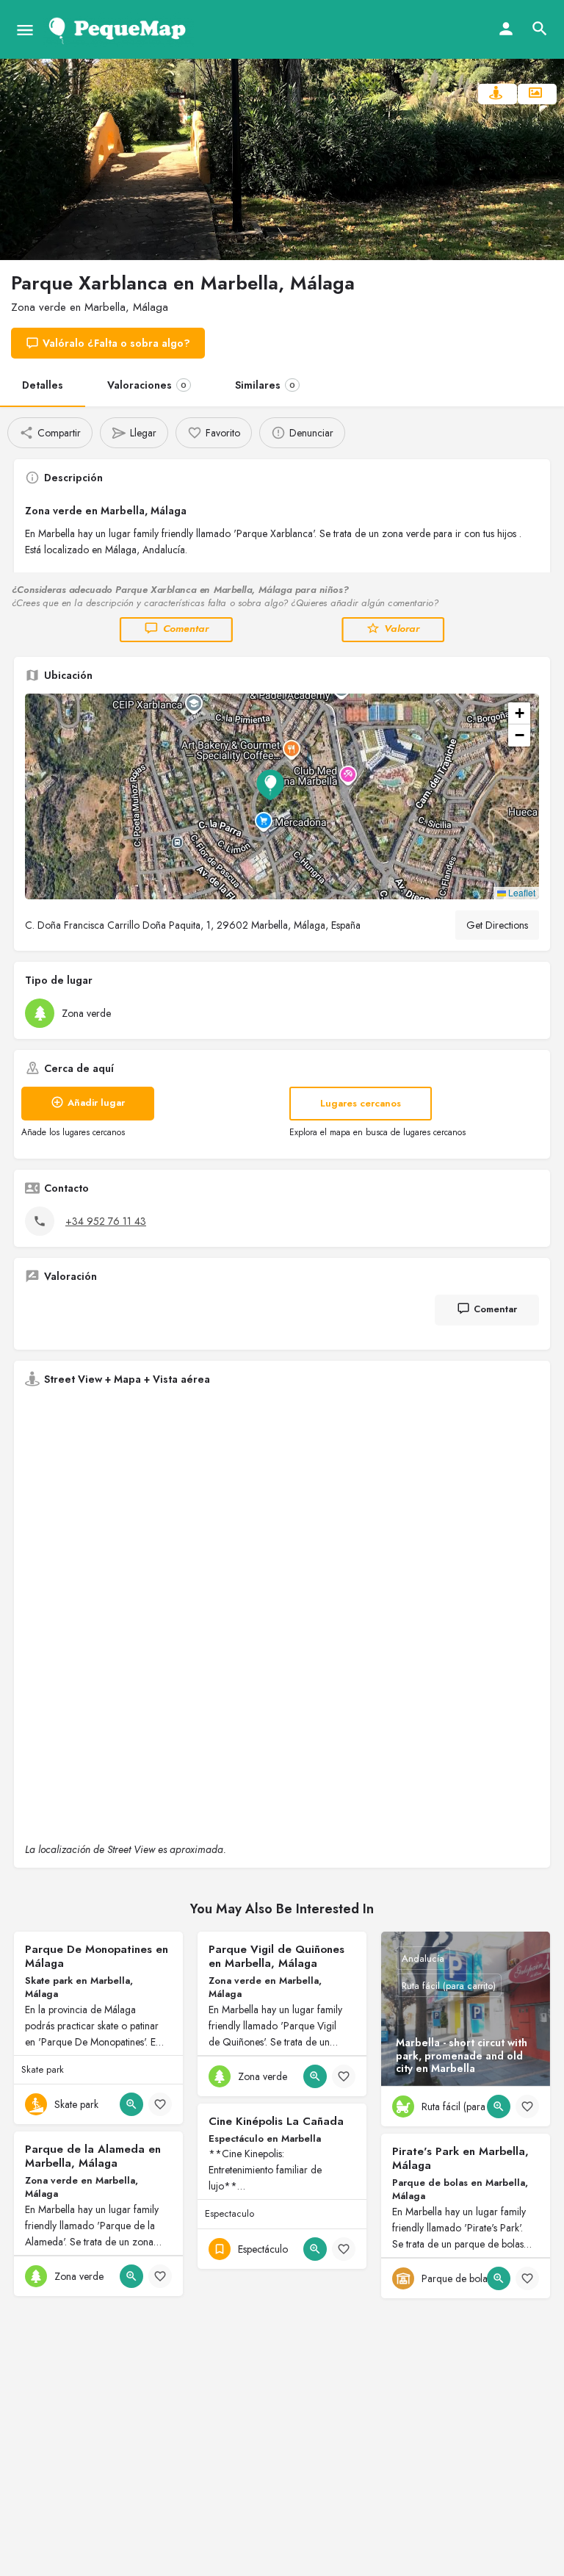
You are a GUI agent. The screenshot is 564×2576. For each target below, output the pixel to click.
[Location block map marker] (270, 785)
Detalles (43, 385)
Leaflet (521, 892)
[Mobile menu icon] (25, 30)
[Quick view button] (131, 2104)
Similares (265, 385)
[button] (282, 796)
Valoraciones (147, 385)
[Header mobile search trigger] (540, 29)
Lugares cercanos (361, 1103)
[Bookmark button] (160, 2104)
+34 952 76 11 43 (106, 1221)
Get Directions (497, 925)
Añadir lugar (96, 1102)
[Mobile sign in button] (506, 29)
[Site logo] (120, 29)
